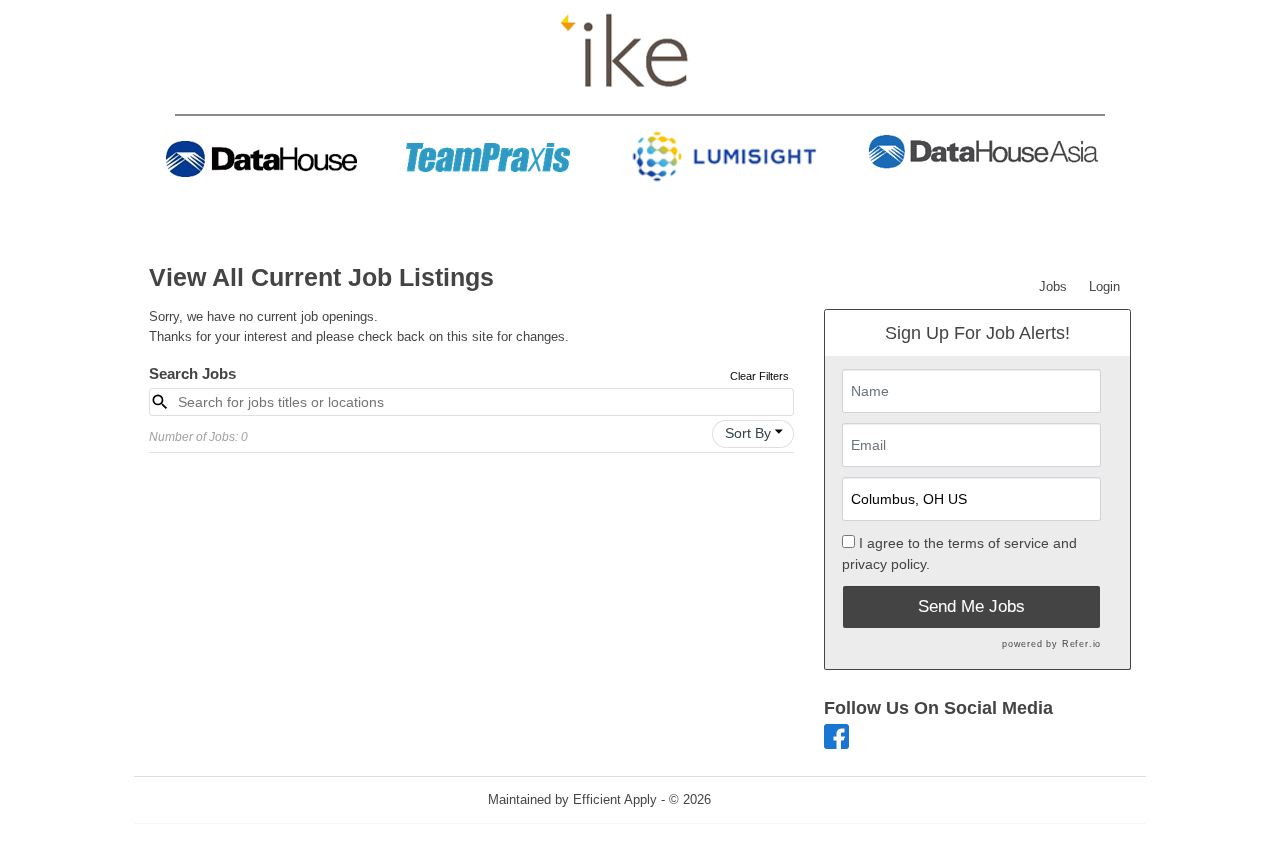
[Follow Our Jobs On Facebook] (836, 735)
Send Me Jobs (971, 606)
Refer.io (1081, 644)
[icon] (779, 432)
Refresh (769, 799)
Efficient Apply (615, 799)
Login (1104, 286)
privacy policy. (886, 564)
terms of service (998, 543)
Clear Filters (759, 376)
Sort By (748, 433)
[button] (753, 434)
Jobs (1053, 286)
